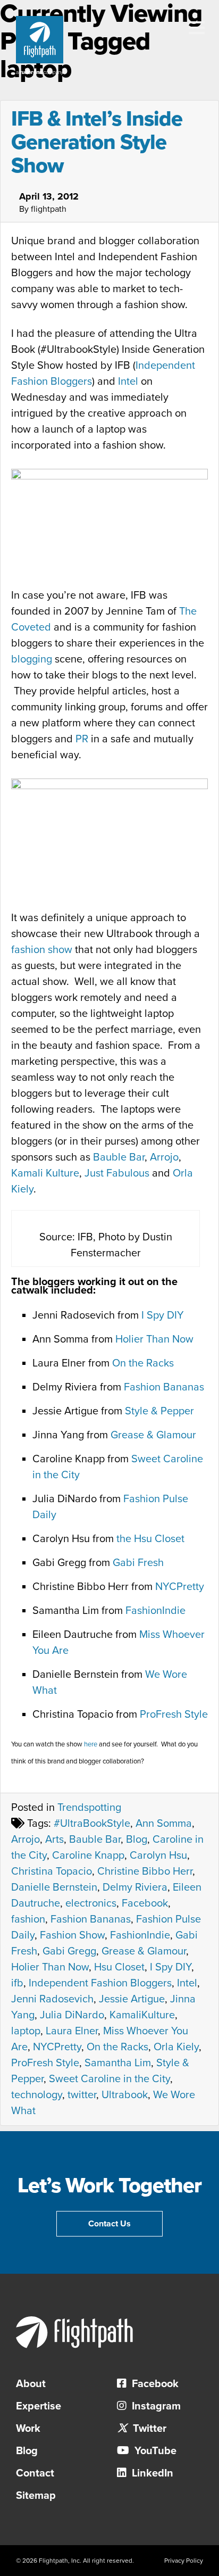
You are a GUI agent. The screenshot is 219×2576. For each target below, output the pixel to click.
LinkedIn (151, 2473)
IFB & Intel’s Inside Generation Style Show (97, 142)
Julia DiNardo (72, 2015)
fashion (28, 1919)
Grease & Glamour (153, 1435)
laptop (26, 2031)
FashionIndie (155, 1611)
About (31, 2384)
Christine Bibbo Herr (145, 1871)
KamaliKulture (142, 2015)
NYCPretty (180, 1587)
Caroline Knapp (88, 1856)
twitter (82, 2095)
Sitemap (36, 2496)
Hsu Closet (119, 1967)
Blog (137, 1840)
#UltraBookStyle (92, 1824)
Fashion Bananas (164, 1387)
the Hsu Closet (150, 1539)
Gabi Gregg (69, 1951)
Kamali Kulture (45, 1173)
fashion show (42, 950)
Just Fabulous (117, 1173)
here (91, 1744)
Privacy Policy (184, 2561)
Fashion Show (72, 1935)
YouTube (154, 2451)
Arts (54, 1840)
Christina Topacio (52, 1871)
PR (82, 739)
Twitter (148, 2429)
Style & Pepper (159, 1411)
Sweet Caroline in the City (109, 2079)
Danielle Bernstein (54, 1887)
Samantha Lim (118, 2063)
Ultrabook (125, 2095)
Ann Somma (164, 1824)
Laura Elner (72, 2031)
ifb (17, 1983)
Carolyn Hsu (158, 1856)
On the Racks (143, 1363)
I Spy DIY (163, 1315)
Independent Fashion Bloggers (100, 1983)
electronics (91, 1903)
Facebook (145, 1903)
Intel (128, 382)
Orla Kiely (176, 2047)
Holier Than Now (154, 1339)
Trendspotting (89, 1808)
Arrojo (164, 1157)
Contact (35, 2473)
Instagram (155, 2406)
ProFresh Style (174, 1714)
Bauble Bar (119, 1157)
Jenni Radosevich (52, 1999)
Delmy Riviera (135, 1887)
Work (28, 2429)
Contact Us (109, 2224)
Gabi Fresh (138, 1563)
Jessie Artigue (132, 1999)
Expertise (39, 2406)
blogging (32, 659)
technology (37, 2095)
